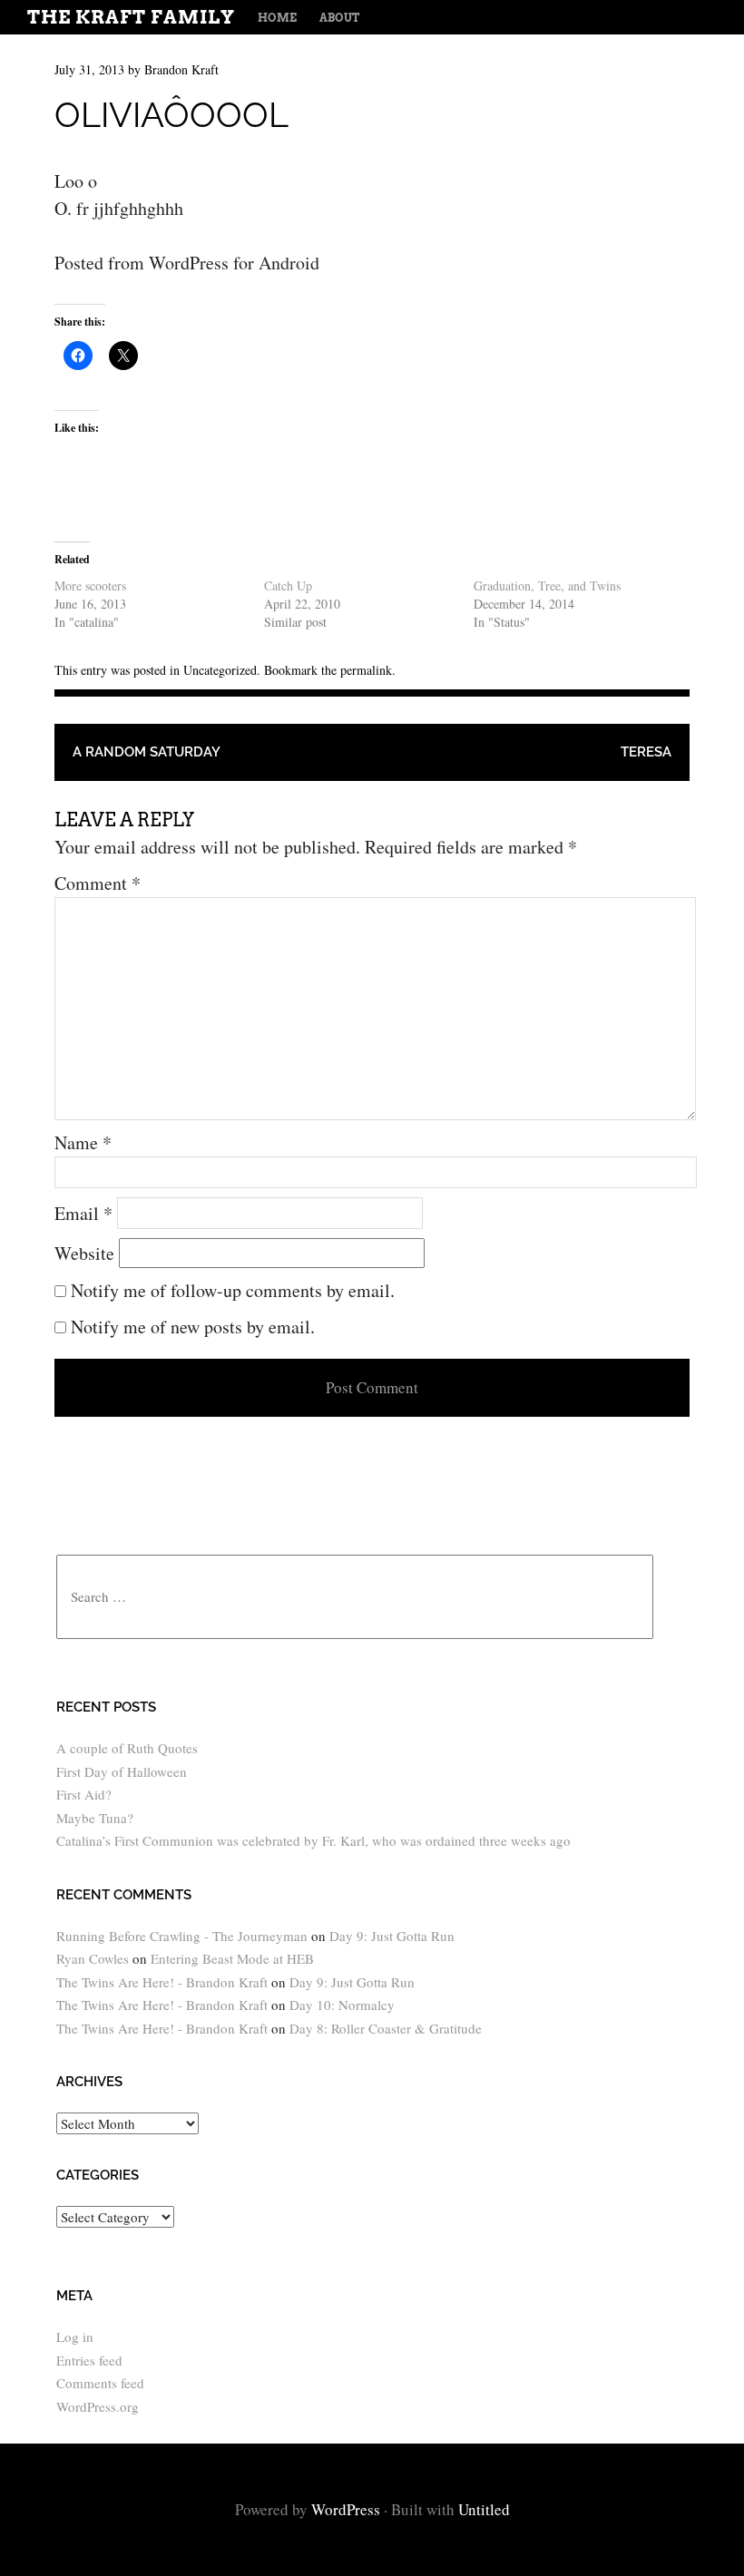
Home (277, 18)
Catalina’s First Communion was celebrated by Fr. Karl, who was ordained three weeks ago (313, 1840)
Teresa (646, 752)
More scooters (90, 585)
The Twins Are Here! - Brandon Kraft (162, 1982)
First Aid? (84, 1794)
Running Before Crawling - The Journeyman (182, 1936)
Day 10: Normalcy (342, 2005)
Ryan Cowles (93, 1958)
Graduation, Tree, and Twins (547, 585)
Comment (98, 883)
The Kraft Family (131, 17)
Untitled (484, 2509)
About (339, 18)
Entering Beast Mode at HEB (232, 1958)
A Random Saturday (147, 752)
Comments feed (100, 2383)
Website (84, 1253)
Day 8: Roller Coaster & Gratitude (386, 2028)
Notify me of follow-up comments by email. (233, 1290)
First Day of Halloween (122, 1771)
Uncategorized (220, 670)
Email (83, 1213)
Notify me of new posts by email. (193, 1327)
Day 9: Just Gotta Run (392, 1936)
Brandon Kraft (181, 69)
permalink (366, 670)
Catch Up (288, 585)
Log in (75, 2337)
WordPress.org (98, 2406)
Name (83, 1142)
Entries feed (89, 2360)
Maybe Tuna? (95, 1818)
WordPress (346, 2509)
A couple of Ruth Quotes (127, 1748)
